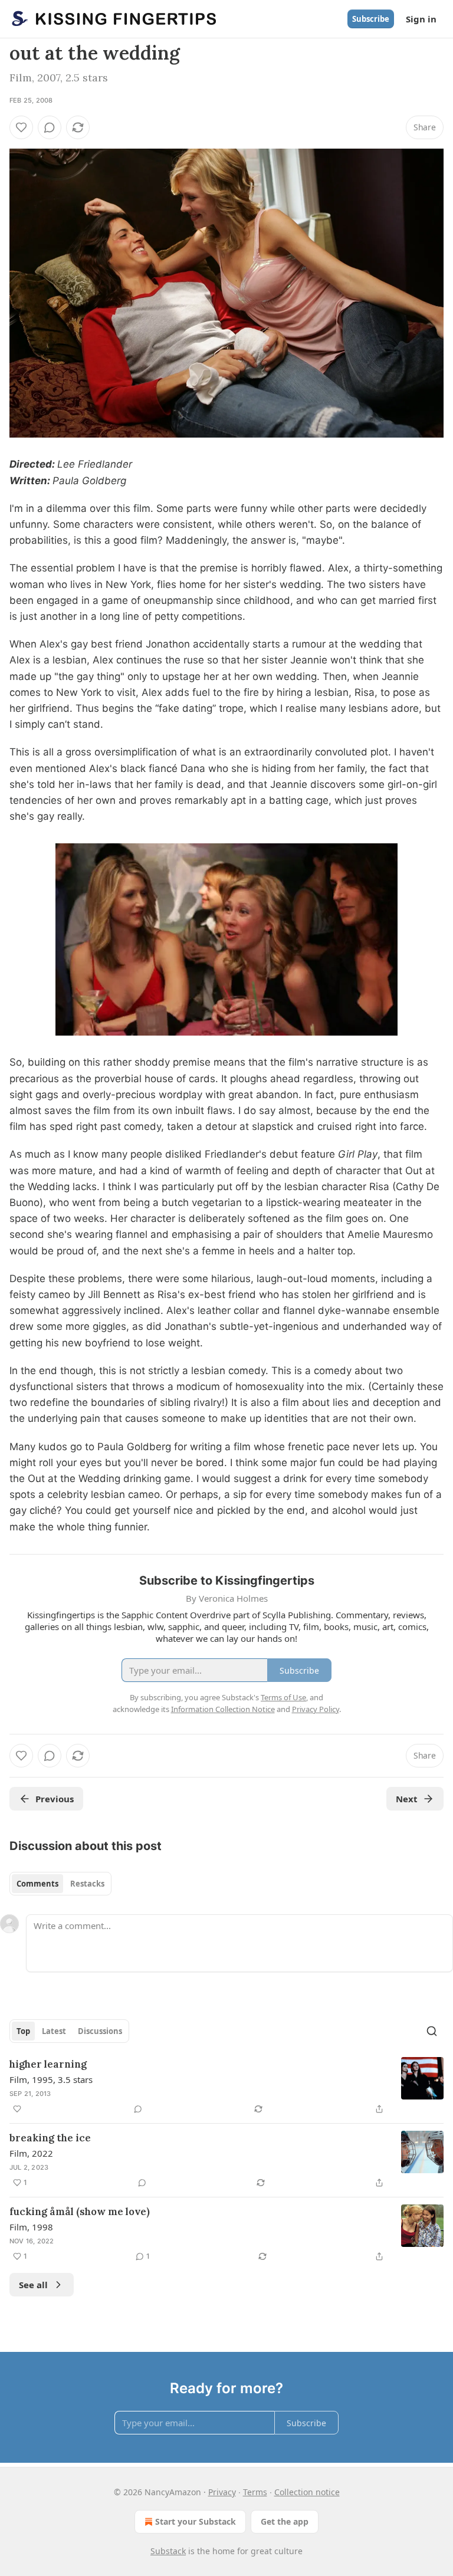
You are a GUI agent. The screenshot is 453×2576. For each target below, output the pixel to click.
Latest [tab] (54, 2031)
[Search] (432, 2031)
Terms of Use (283, 1697)
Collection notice (307, 2492)
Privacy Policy (316, 1709)
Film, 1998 (31, 2227)
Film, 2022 (31, 2153)
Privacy (222, 2492)
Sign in (421, 19)
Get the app (285, 2521)
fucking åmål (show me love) (80, 2212)
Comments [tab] (37, 1884)
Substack (168, 2551)
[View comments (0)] (50, 127)
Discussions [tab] (100, 2031)
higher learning (48, 2064)
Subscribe (371, 19)
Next (407, 1799)
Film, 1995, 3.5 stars (51, 2079)
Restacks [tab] (87, 1884)
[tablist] (60, 1884)
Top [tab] (23, 2031)
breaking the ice (50, 2138)
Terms (255, 2492)
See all (33, 2285)
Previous (55, 1799)
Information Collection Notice (223, 1709)
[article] (226, 2087)
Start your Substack (196, 2521)
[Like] (21, 127)
